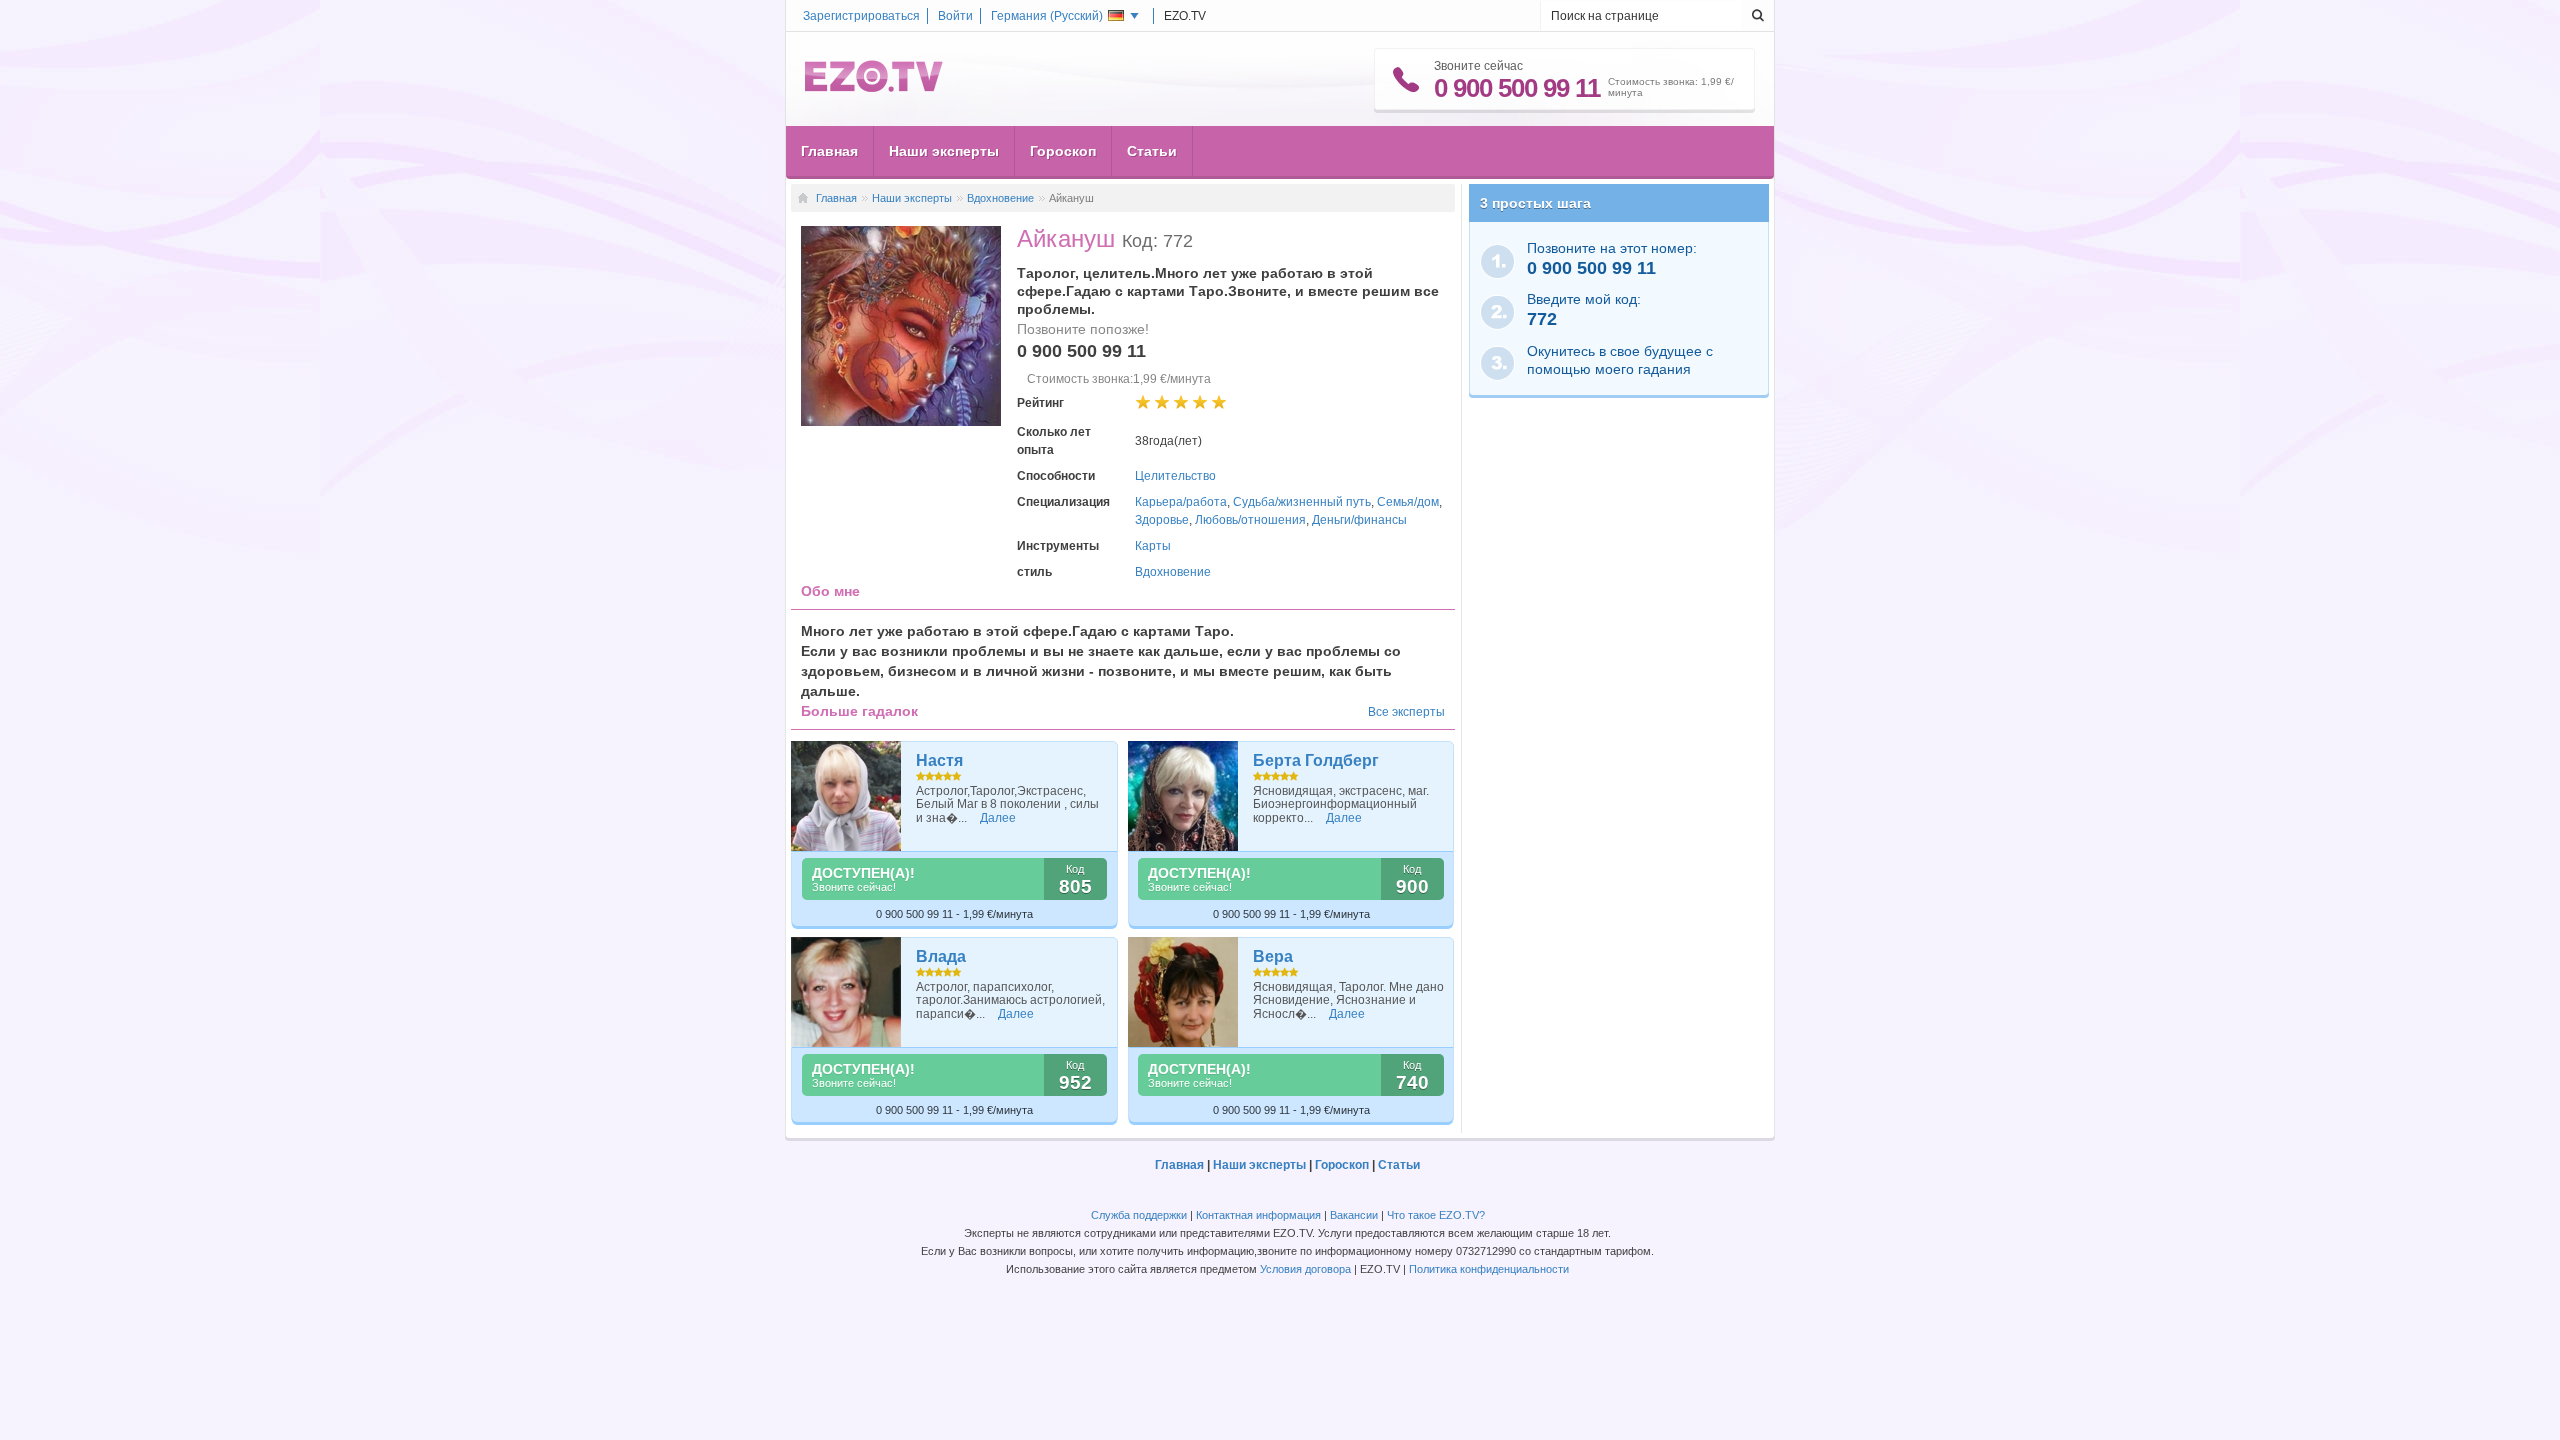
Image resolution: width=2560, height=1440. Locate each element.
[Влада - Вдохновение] (846, 992)
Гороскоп (1063, 151)
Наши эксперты (944, 151)
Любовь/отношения (1250, 520)
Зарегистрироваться (861, 16)
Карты (1153, 546)
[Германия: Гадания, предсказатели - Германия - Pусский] (874, 88)
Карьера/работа (1181, 502)
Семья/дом (1408, 502)
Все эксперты (1406, 712)
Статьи (1152, 151)
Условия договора (1305, 1269)
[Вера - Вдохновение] (1183, 992)
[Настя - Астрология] (846, 796)
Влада (941, 956)
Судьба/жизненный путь (1302, 502)
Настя (939, 760)
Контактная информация (1258, 1215)
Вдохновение (1000, 198)
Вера (1273, 956)
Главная (829, 151)
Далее (998, 818)
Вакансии (1354, 1215)
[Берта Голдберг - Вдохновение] (1183, 796)
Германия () (1047, 16)
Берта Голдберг (1316, 760)
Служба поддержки (1139, 1215)
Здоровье (1162, 520)
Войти (955, 16)
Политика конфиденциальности (1489, 1269)
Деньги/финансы (1359, 520)
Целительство (1175, 476)
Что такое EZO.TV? (1436, 1215)
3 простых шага (1535, 203)
